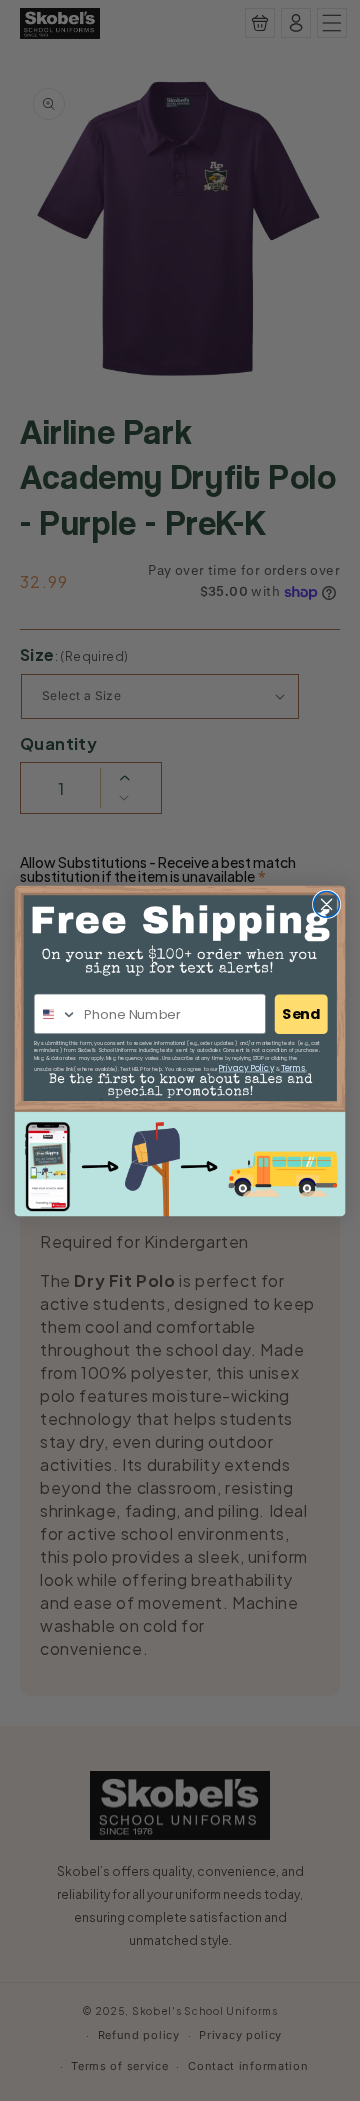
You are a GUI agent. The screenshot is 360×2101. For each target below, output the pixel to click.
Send (301, 1013)
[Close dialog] (327, 904)
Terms (294, 1068)
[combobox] (56, 1013)
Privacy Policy (246, 1068)
